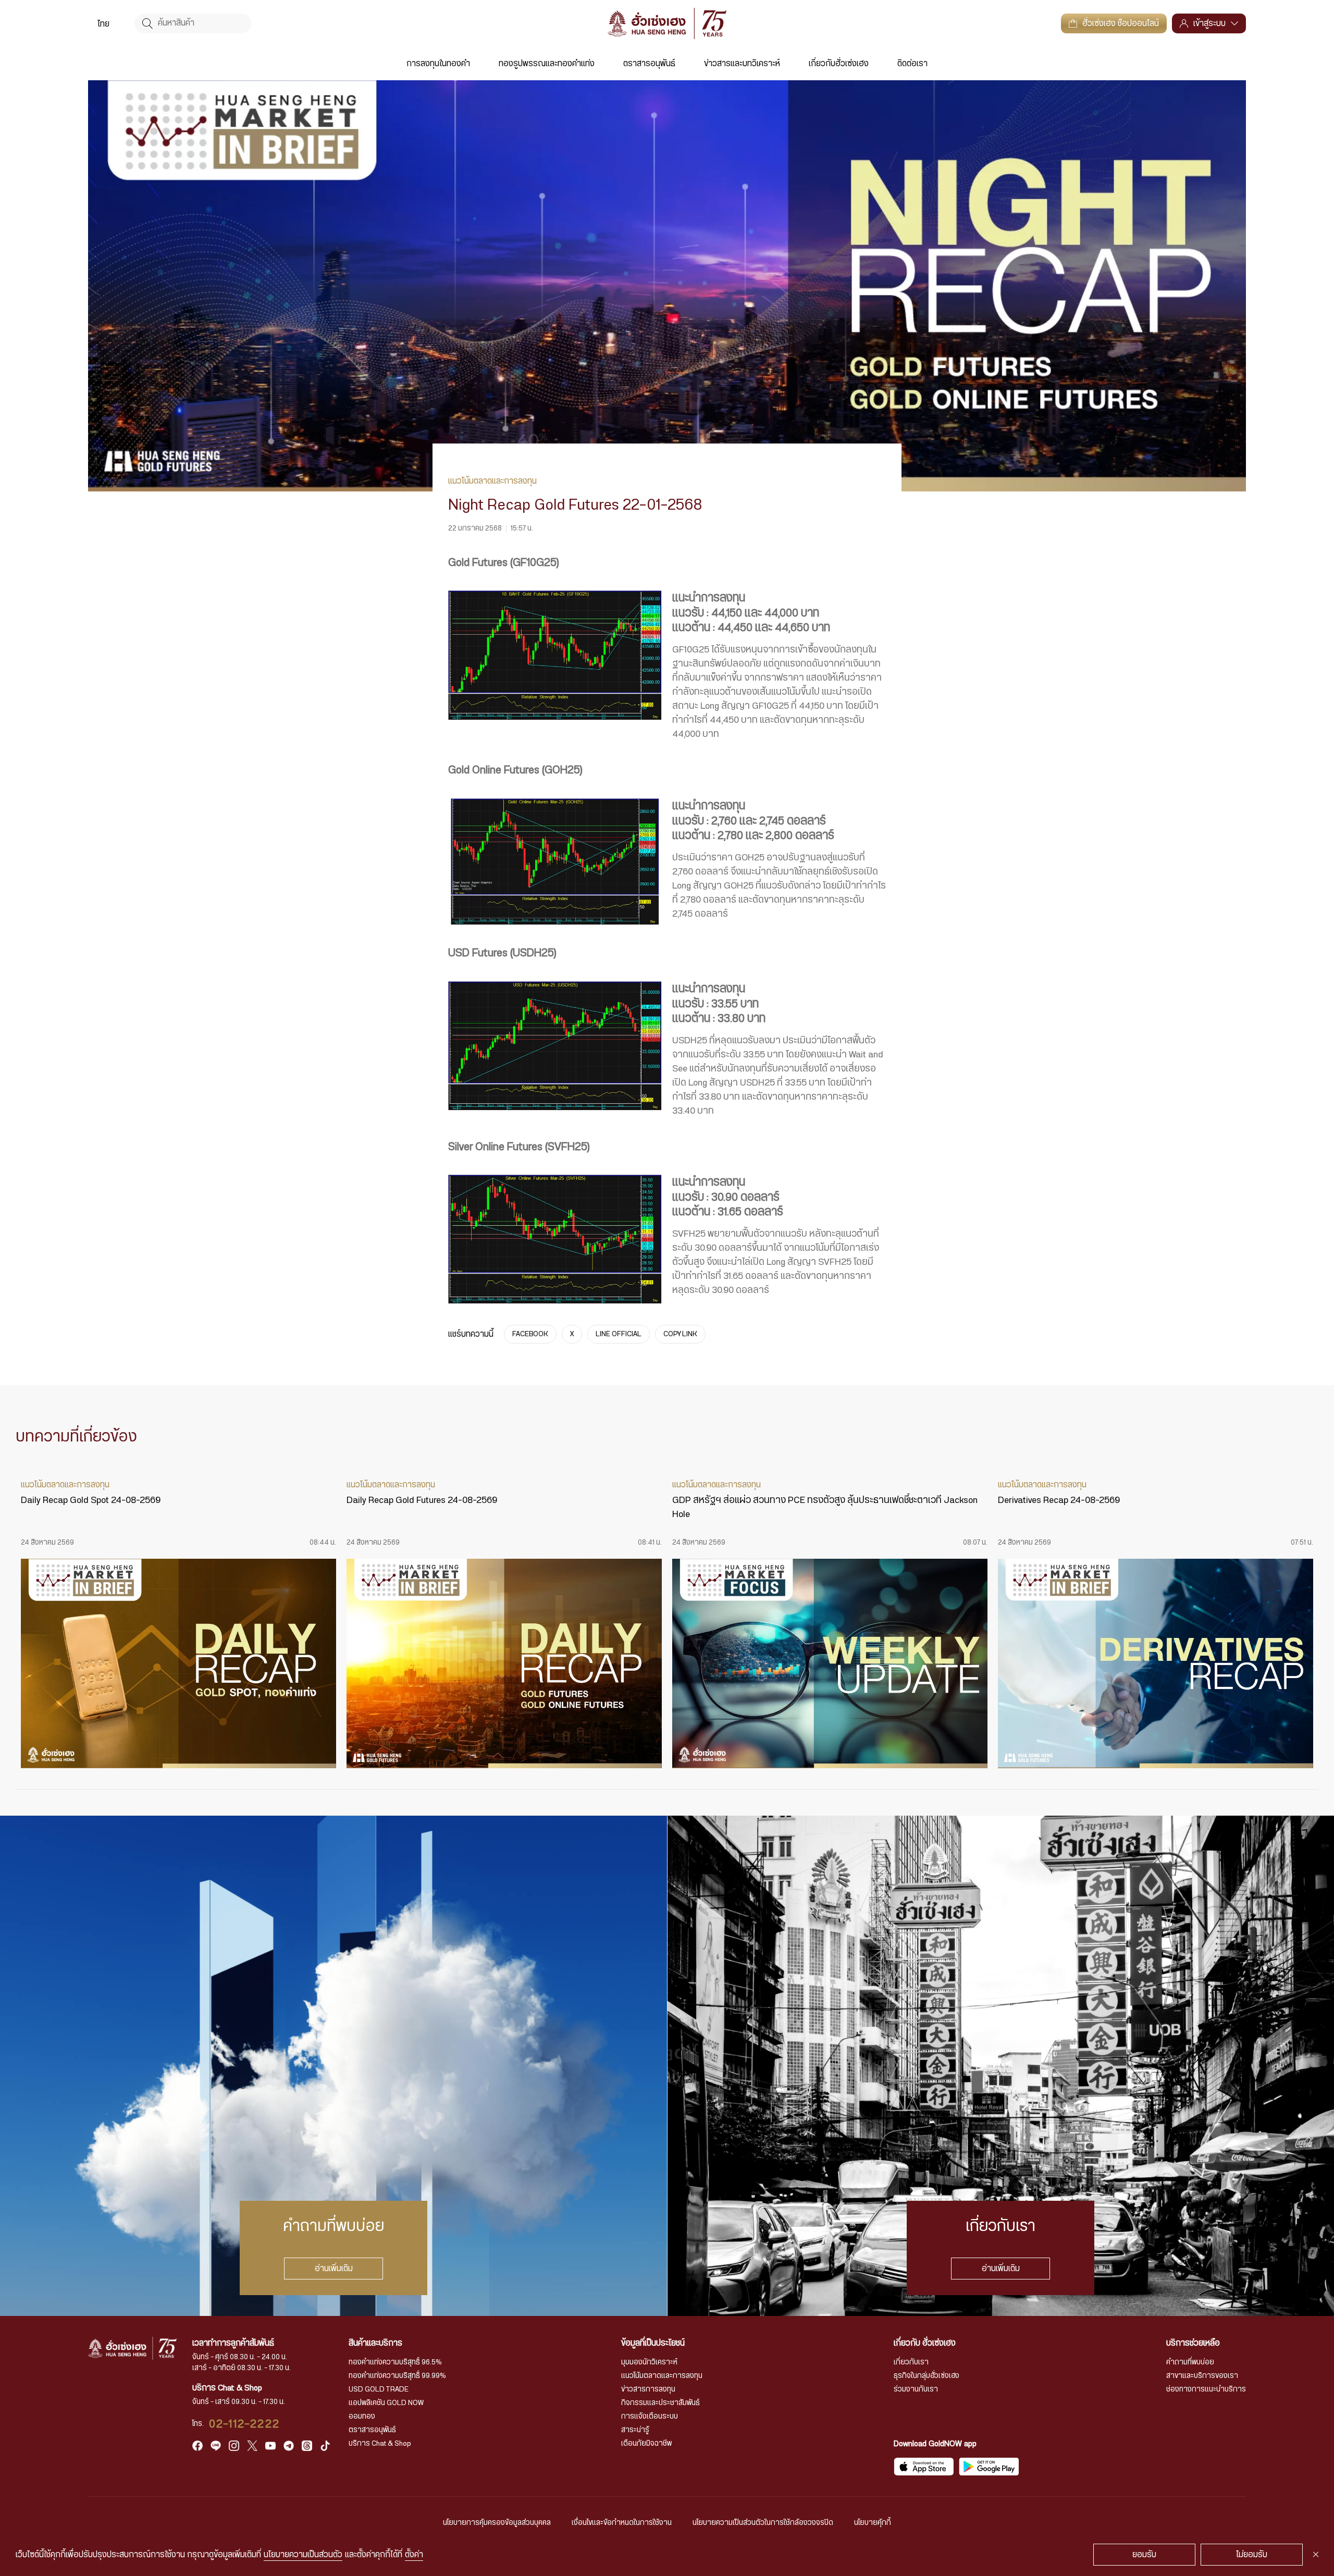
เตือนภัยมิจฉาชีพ (646, 2444)
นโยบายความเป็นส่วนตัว (303, 2555)
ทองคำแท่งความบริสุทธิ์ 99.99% (397, 2376)
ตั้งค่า (414, 2555)
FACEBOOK (530, 1334)
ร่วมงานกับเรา (916, 2389)
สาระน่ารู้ (635, 2430)
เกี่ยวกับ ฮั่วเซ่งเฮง (925, 2343)
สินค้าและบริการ (375, 2343)
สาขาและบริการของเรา (1202, 2376)
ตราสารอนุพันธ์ (649, 64)
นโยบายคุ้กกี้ (873, 2523)
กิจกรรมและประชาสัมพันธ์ (660, 2403)
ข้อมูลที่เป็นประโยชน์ (653, 2343)
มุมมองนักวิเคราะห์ (649, 2362)
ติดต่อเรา (912, 64)
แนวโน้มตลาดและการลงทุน (662, 2376)
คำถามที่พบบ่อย (1190, 2362)
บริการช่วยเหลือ (1193, 2343)
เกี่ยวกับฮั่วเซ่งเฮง (839, 64)
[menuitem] (103, 23)
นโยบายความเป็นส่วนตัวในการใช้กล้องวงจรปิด (763, 2523)
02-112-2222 (244, 2424)
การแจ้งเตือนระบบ (650, 2417)
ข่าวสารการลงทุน (648, 2389)
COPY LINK (680, 1334)
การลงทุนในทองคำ (438, 64)
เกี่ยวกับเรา (911, 2362)
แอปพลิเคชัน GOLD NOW (386, 2403)
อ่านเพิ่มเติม (334, 2269)
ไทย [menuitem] (103, 24)
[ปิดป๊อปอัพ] (1316, 2555)
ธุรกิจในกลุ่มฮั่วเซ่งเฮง (927, 2376)
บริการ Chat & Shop (380, 2444)
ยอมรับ (1144, 2555)
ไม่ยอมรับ (1252, 2555)
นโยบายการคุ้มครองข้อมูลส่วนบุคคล (497, 2523)
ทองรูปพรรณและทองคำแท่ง (547, 64)
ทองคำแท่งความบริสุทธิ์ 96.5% (395, 2362)
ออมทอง (362, 2417)
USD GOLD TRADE (379, 2389)
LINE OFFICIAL (619, 1334)
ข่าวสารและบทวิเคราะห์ (742, 64)
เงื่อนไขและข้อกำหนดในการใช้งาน (622, 2523)
